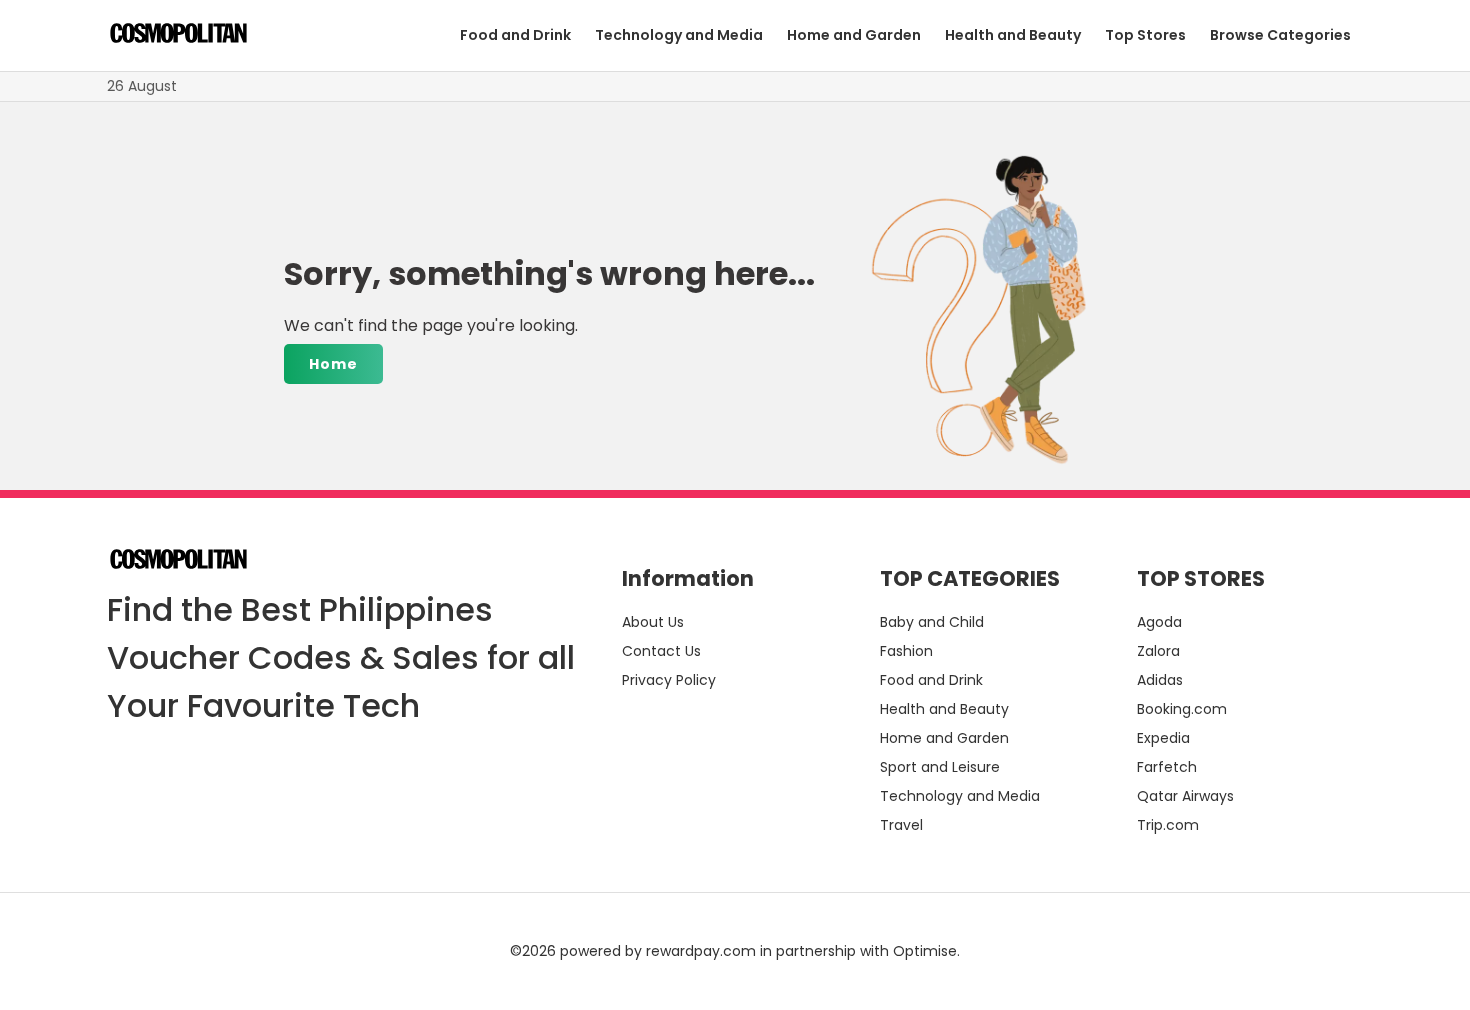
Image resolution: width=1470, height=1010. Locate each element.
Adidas (1160, 680)
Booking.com (1182, 709)
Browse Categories (1280, 35)
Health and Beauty (1013, 35)
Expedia (1163, 738)
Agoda (1159, 622)
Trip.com (1168, 825)
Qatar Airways (1185, 796)
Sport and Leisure (940, 767)
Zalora (1158, 651)
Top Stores (1145, 35)
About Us (653, 622)
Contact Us (661, 651)
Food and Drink (515, 35)
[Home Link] (178, 36)
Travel (901, 825)
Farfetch (1167, 767)
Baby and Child (932, 622)
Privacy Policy (669, 680)
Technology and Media (679, 35)
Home (333, 364)
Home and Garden (854, 35)
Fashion (906, 651)
